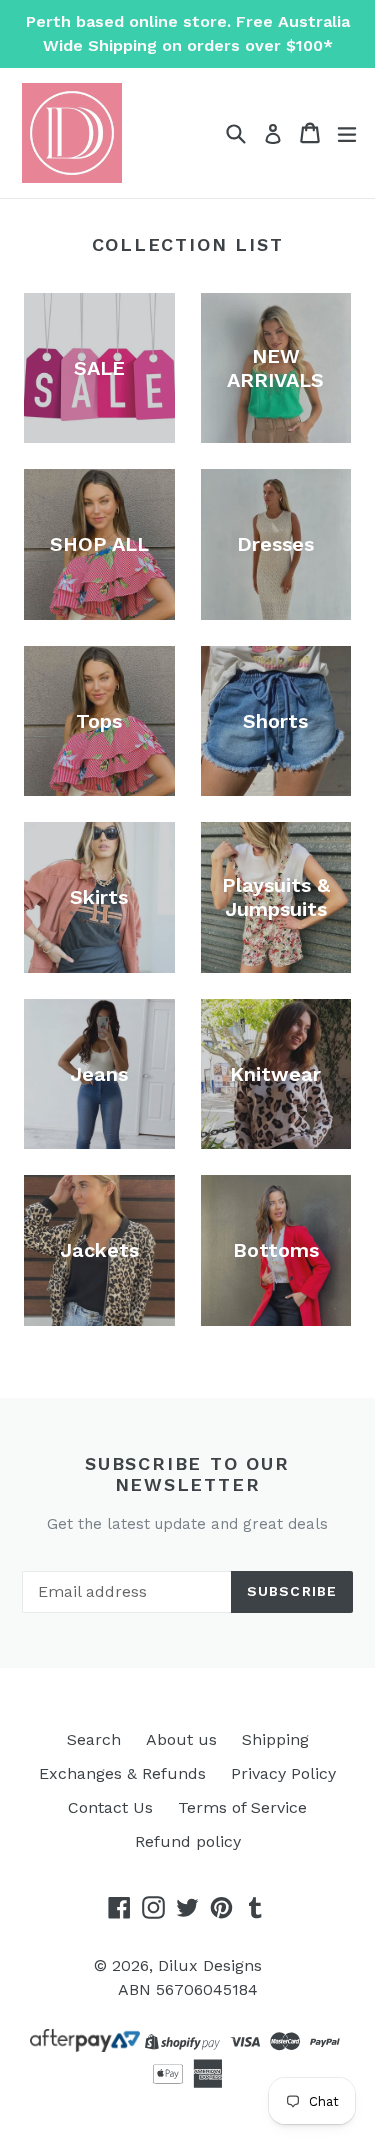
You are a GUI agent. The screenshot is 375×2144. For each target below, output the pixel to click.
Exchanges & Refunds (122, 1773)
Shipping (275, 1739)
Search (94, 1739)
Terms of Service (242, 1807)
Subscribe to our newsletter (187, 1474)
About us (181, 1739)
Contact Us (110, 1807)
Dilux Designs (210, 1965)
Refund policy (188, 1841)
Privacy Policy (283, 1773)
